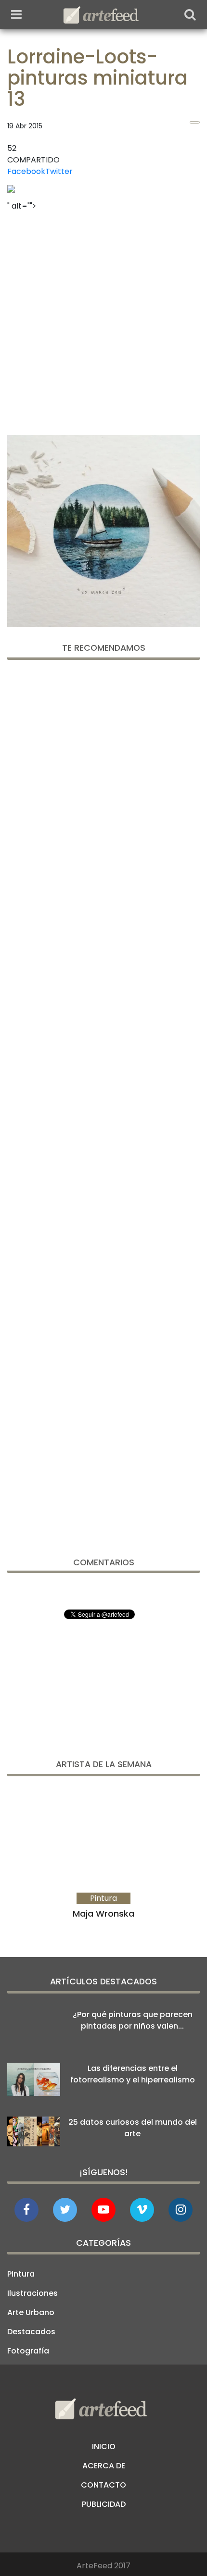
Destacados (31, 2332)
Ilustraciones (32, 2293)
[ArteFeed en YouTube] (103, 2210)
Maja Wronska (103, 1913)
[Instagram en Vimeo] (181, 2210)
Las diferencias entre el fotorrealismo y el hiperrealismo (133, 2074)
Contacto (103, 2485)
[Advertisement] (103, 320)
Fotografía (28, 2351)
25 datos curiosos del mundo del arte (133, 2128)
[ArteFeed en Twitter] (65, 2210)
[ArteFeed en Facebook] (26, 2210)
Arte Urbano (31, 2312)
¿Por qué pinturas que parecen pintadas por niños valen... (133, 2020)
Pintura (21, 2274)
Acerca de (104, 2466)
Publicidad (104, 2504)
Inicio (104, 2446)
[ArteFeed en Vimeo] (142, 2210)
